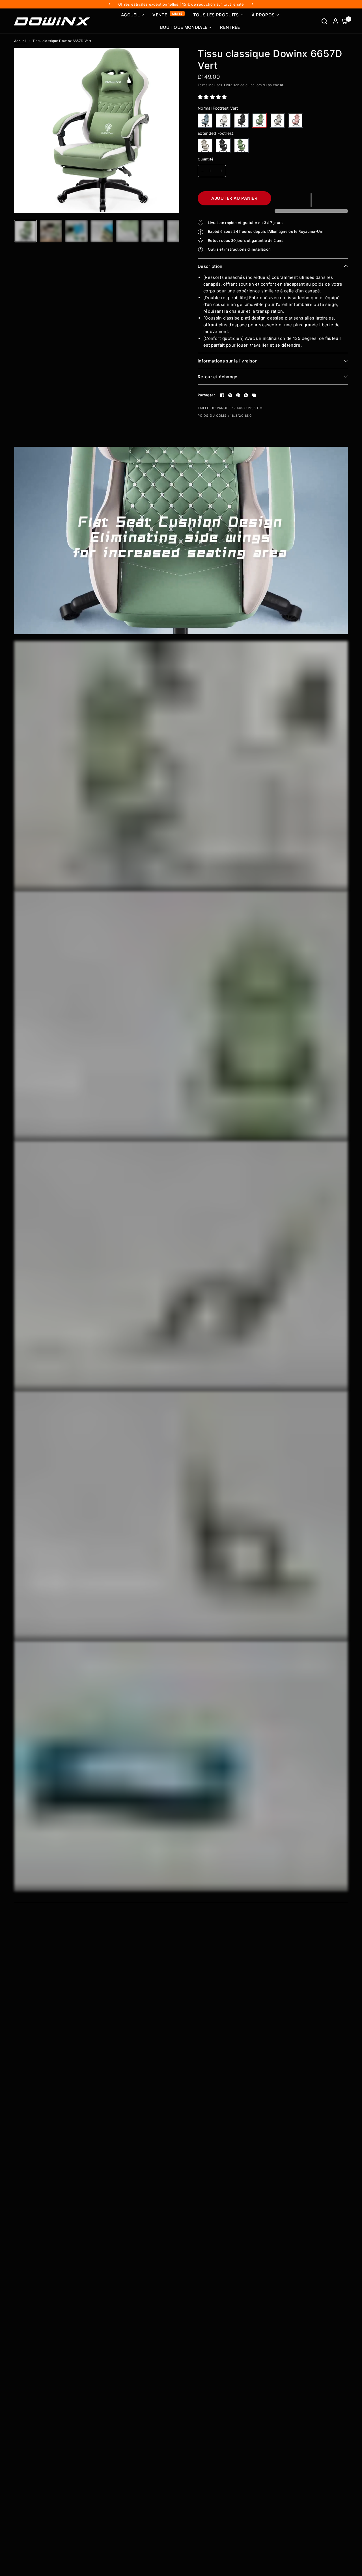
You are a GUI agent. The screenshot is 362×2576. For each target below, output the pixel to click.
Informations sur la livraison (228, 361)
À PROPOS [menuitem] (263, 15)
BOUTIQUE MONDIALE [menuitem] (184, 27)
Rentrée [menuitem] (230, 27)
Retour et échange (218, 377)
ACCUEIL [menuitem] (130, 15)
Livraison (232, 85)
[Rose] (296, 120)
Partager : (207, 395)
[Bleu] (205, 120)
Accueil (20, 41)
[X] (230, 395)
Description (210, 266)
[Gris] (277, 120)
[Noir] (241, 120)
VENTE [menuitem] (160, 15)
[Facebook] (222, 395)
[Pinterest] (238, 395)
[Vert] (259, 120)
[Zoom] (172, 55)
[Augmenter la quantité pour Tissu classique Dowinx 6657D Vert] (221, 171)
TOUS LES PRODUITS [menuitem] (216, 15)
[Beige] (223, 120)
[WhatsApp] (246, 395)
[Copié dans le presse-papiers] (254, 395)
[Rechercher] (324, 21)
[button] (213, 97)
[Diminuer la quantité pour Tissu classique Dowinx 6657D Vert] (202, 171)
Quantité (206, 159)
